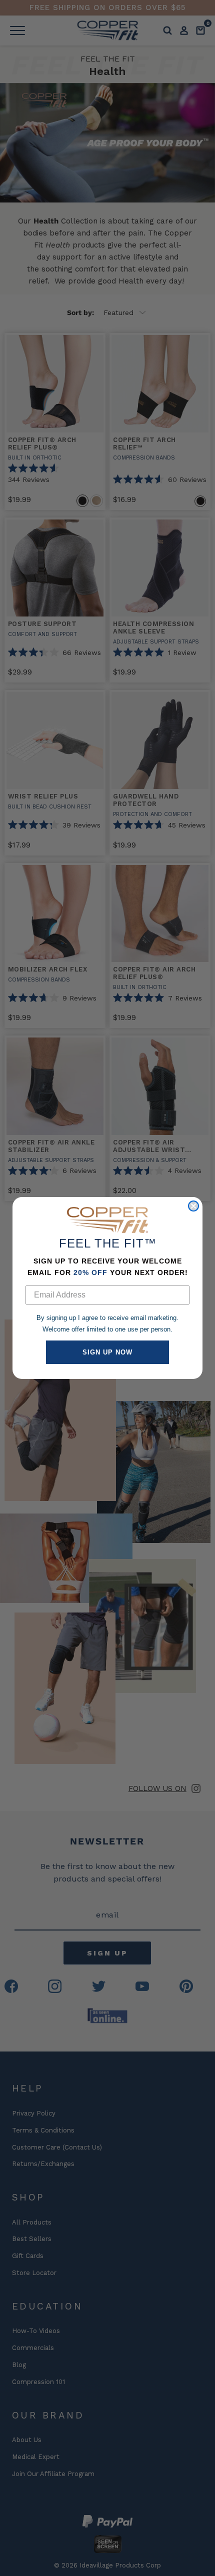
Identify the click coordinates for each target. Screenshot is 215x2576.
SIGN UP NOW (107, 1352)
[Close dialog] (193, 1206)
